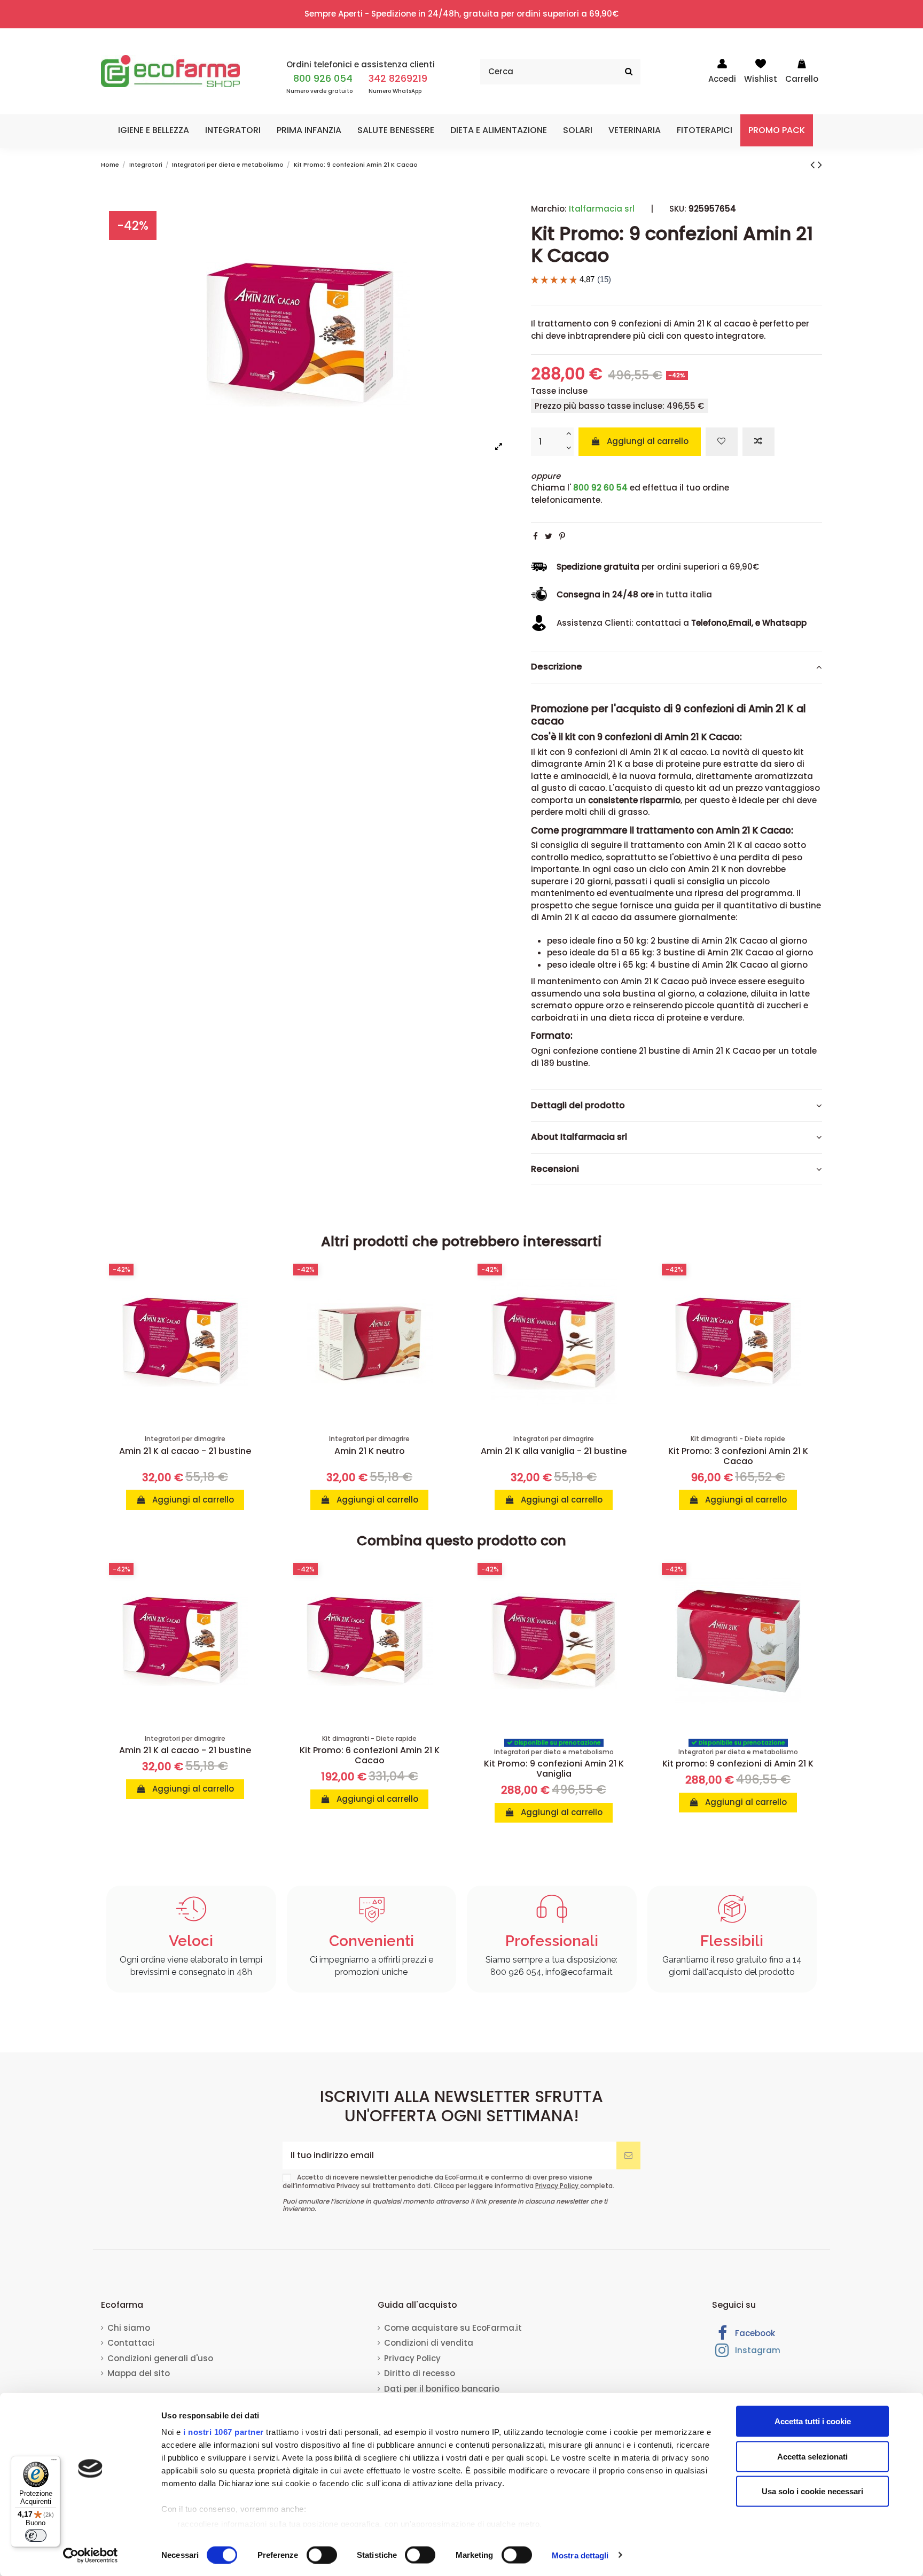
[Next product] (820, 165)
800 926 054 (323, 78)
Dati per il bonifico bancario (442, 2389)
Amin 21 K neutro (370, 1451)
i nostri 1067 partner (224, 2432)
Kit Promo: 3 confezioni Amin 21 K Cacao (738, 1456)
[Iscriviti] (628, 2156)
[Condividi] (535, 536)
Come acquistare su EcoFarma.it (453, 2328)
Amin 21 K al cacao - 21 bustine (185, 1451)
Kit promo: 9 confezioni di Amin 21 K (738, 1764)
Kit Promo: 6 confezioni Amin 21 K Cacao (370, 1755)
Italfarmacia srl (602, 209)
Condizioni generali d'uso (160, 2358)
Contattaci (131, 2343)
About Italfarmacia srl (579, 1137)
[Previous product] (814, 165)
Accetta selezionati (812, 2456)
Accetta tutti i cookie (813, 2421)
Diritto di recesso (420, 2373)
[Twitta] (549, 536)
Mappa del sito (139, 2373)
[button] (154, 130)
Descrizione (557, 667)
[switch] (322, 2555)
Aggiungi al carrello (648, 441)
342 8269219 (398, 78)
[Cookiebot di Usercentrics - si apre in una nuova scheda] (91, 2555)
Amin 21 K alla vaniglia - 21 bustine (554, 1451)
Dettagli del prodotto (578, 1106)
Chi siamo (129, 2328)
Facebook (754, 2333)
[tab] (676, 667)
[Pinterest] (562, 536)
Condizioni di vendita (429, 2343)
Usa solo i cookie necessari (812, 2491)
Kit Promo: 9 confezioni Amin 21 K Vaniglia (554, 1769)
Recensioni (555, 1169)
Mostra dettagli (580, 2555)
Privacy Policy (558, 2186)
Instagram (757, 2350)
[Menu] (54, 2462)
